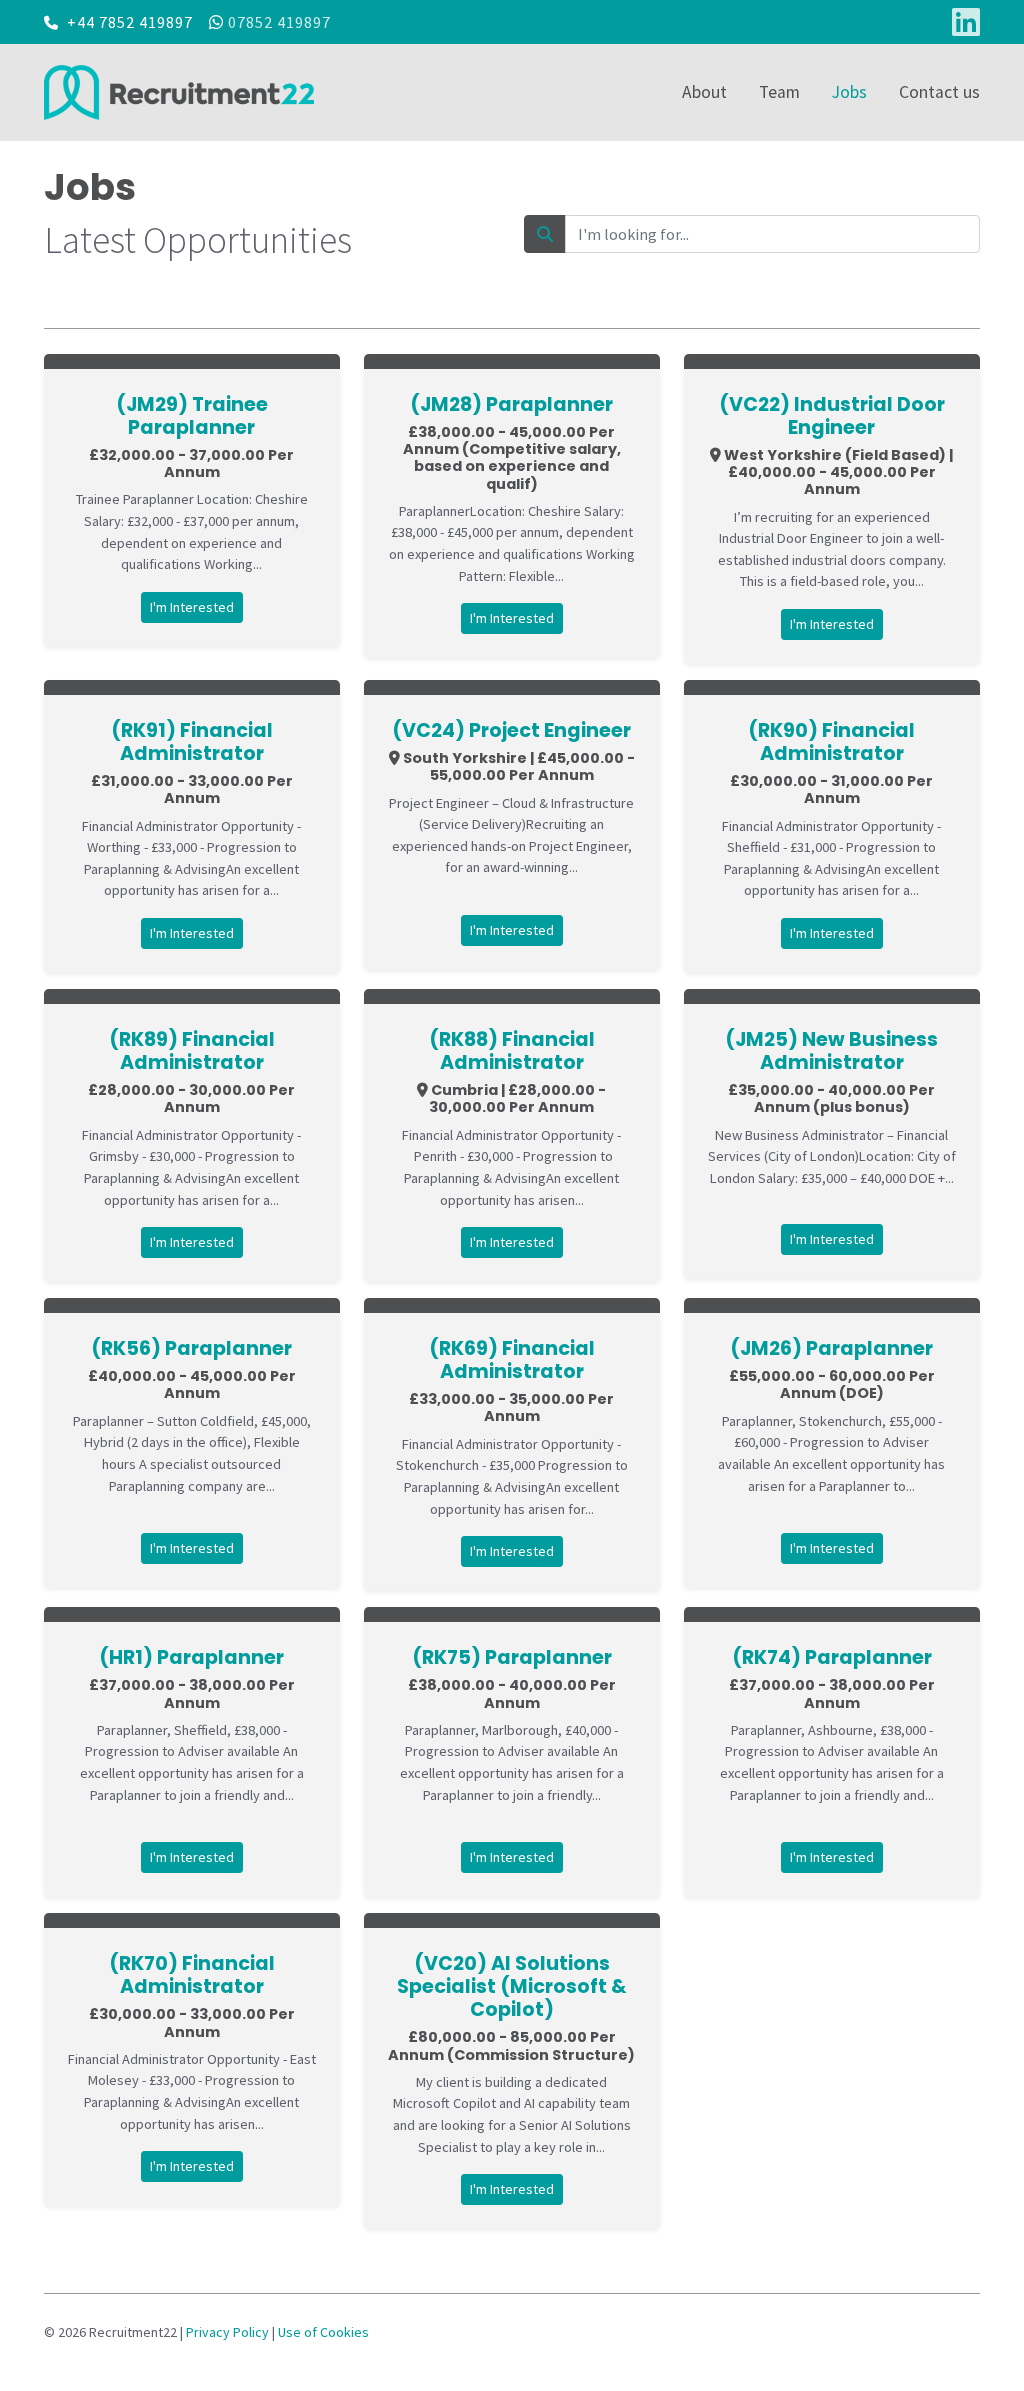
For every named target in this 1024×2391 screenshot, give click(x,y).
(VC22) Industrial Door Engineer (832, 416)
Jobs (849, 92)
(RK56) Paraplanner (191, 1348)
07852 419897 (279, 22)
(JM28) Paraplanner (511, 404)
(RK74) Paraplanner (832, 1657)
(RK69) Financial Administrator (512, 1360)
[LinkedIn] (966, 22)
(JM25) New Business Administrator (831, 1051)
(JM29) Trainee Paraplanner (192, 416)
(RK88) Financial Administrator (512, 1051)
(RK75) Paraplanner (512, 1657)
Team (779, 92)
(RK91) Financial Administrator (192, 742)
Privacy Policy (227, 2332)
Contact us (939, 92)
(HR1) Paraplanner (191, 1657)
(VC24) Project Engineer (511, 730)
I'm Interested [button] (192, 607)
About (704, 92)
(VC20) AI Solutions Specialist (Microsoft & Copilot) (512, 1986)
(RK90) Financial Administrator (831, 742)
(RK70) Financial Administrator (192, 1975)
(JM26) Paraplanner (831, 1348)
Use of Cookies (323, 2332)
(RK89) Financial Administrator (192, 1051)
